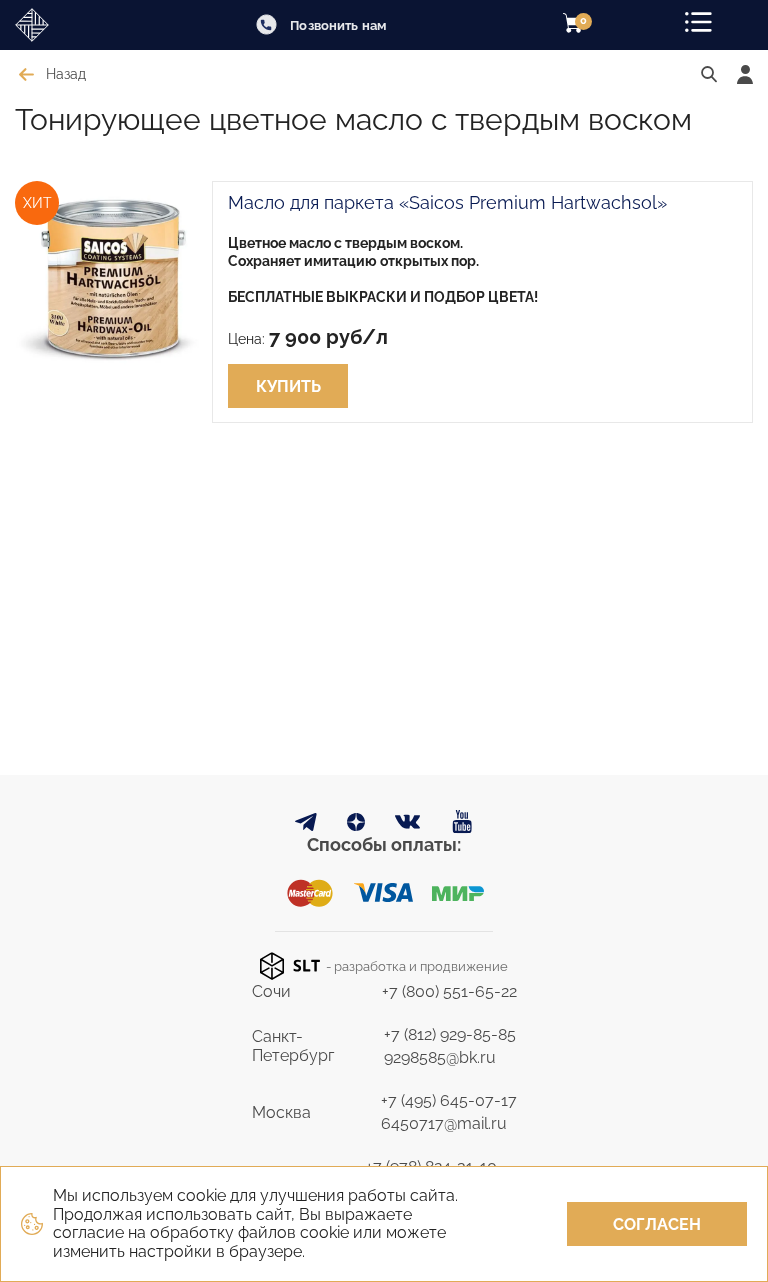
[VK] (408, 826)
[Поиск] (709, 75)
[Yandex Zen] (356, 825)
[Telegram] (306, 825)
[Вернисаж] (70, 25)
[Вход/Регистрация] (745, 74)
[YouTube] (462, 822)
